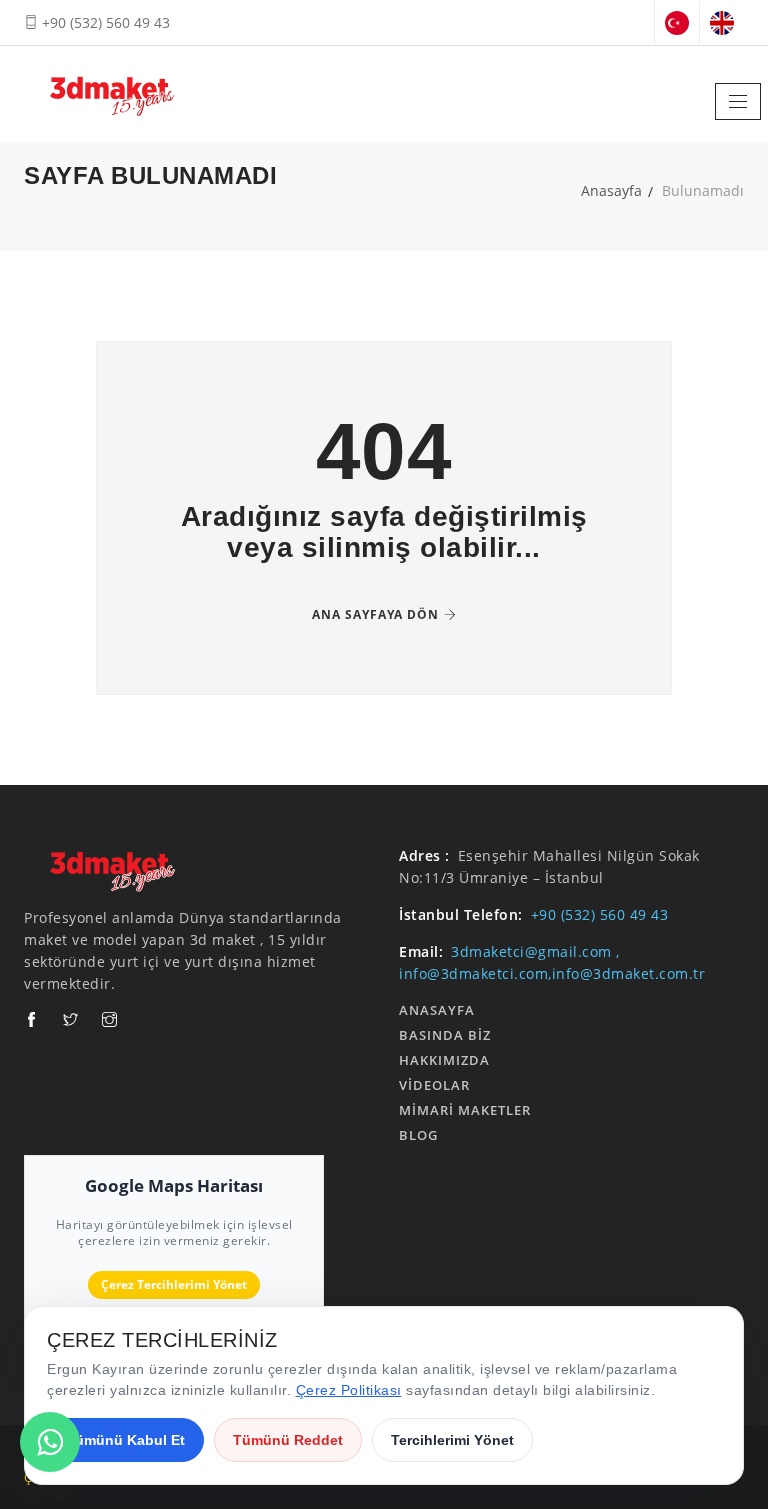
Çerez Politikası (349, 1390)
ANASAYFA (437, 1010)
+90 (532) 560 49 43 (104, 22)
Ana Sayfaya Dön (375, 614)
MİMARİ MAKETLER (465, 1110)
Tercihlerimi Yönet (452, 1440)
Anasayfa (611, 190)
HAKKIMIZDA (444, 1060)
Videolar (434, 1085)
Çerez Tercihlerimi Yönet (174, 1284)
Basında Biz (445, 1035)
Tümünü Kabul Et (125, 1440)
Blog (418, 1135)
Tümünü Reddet (288, 1440)
